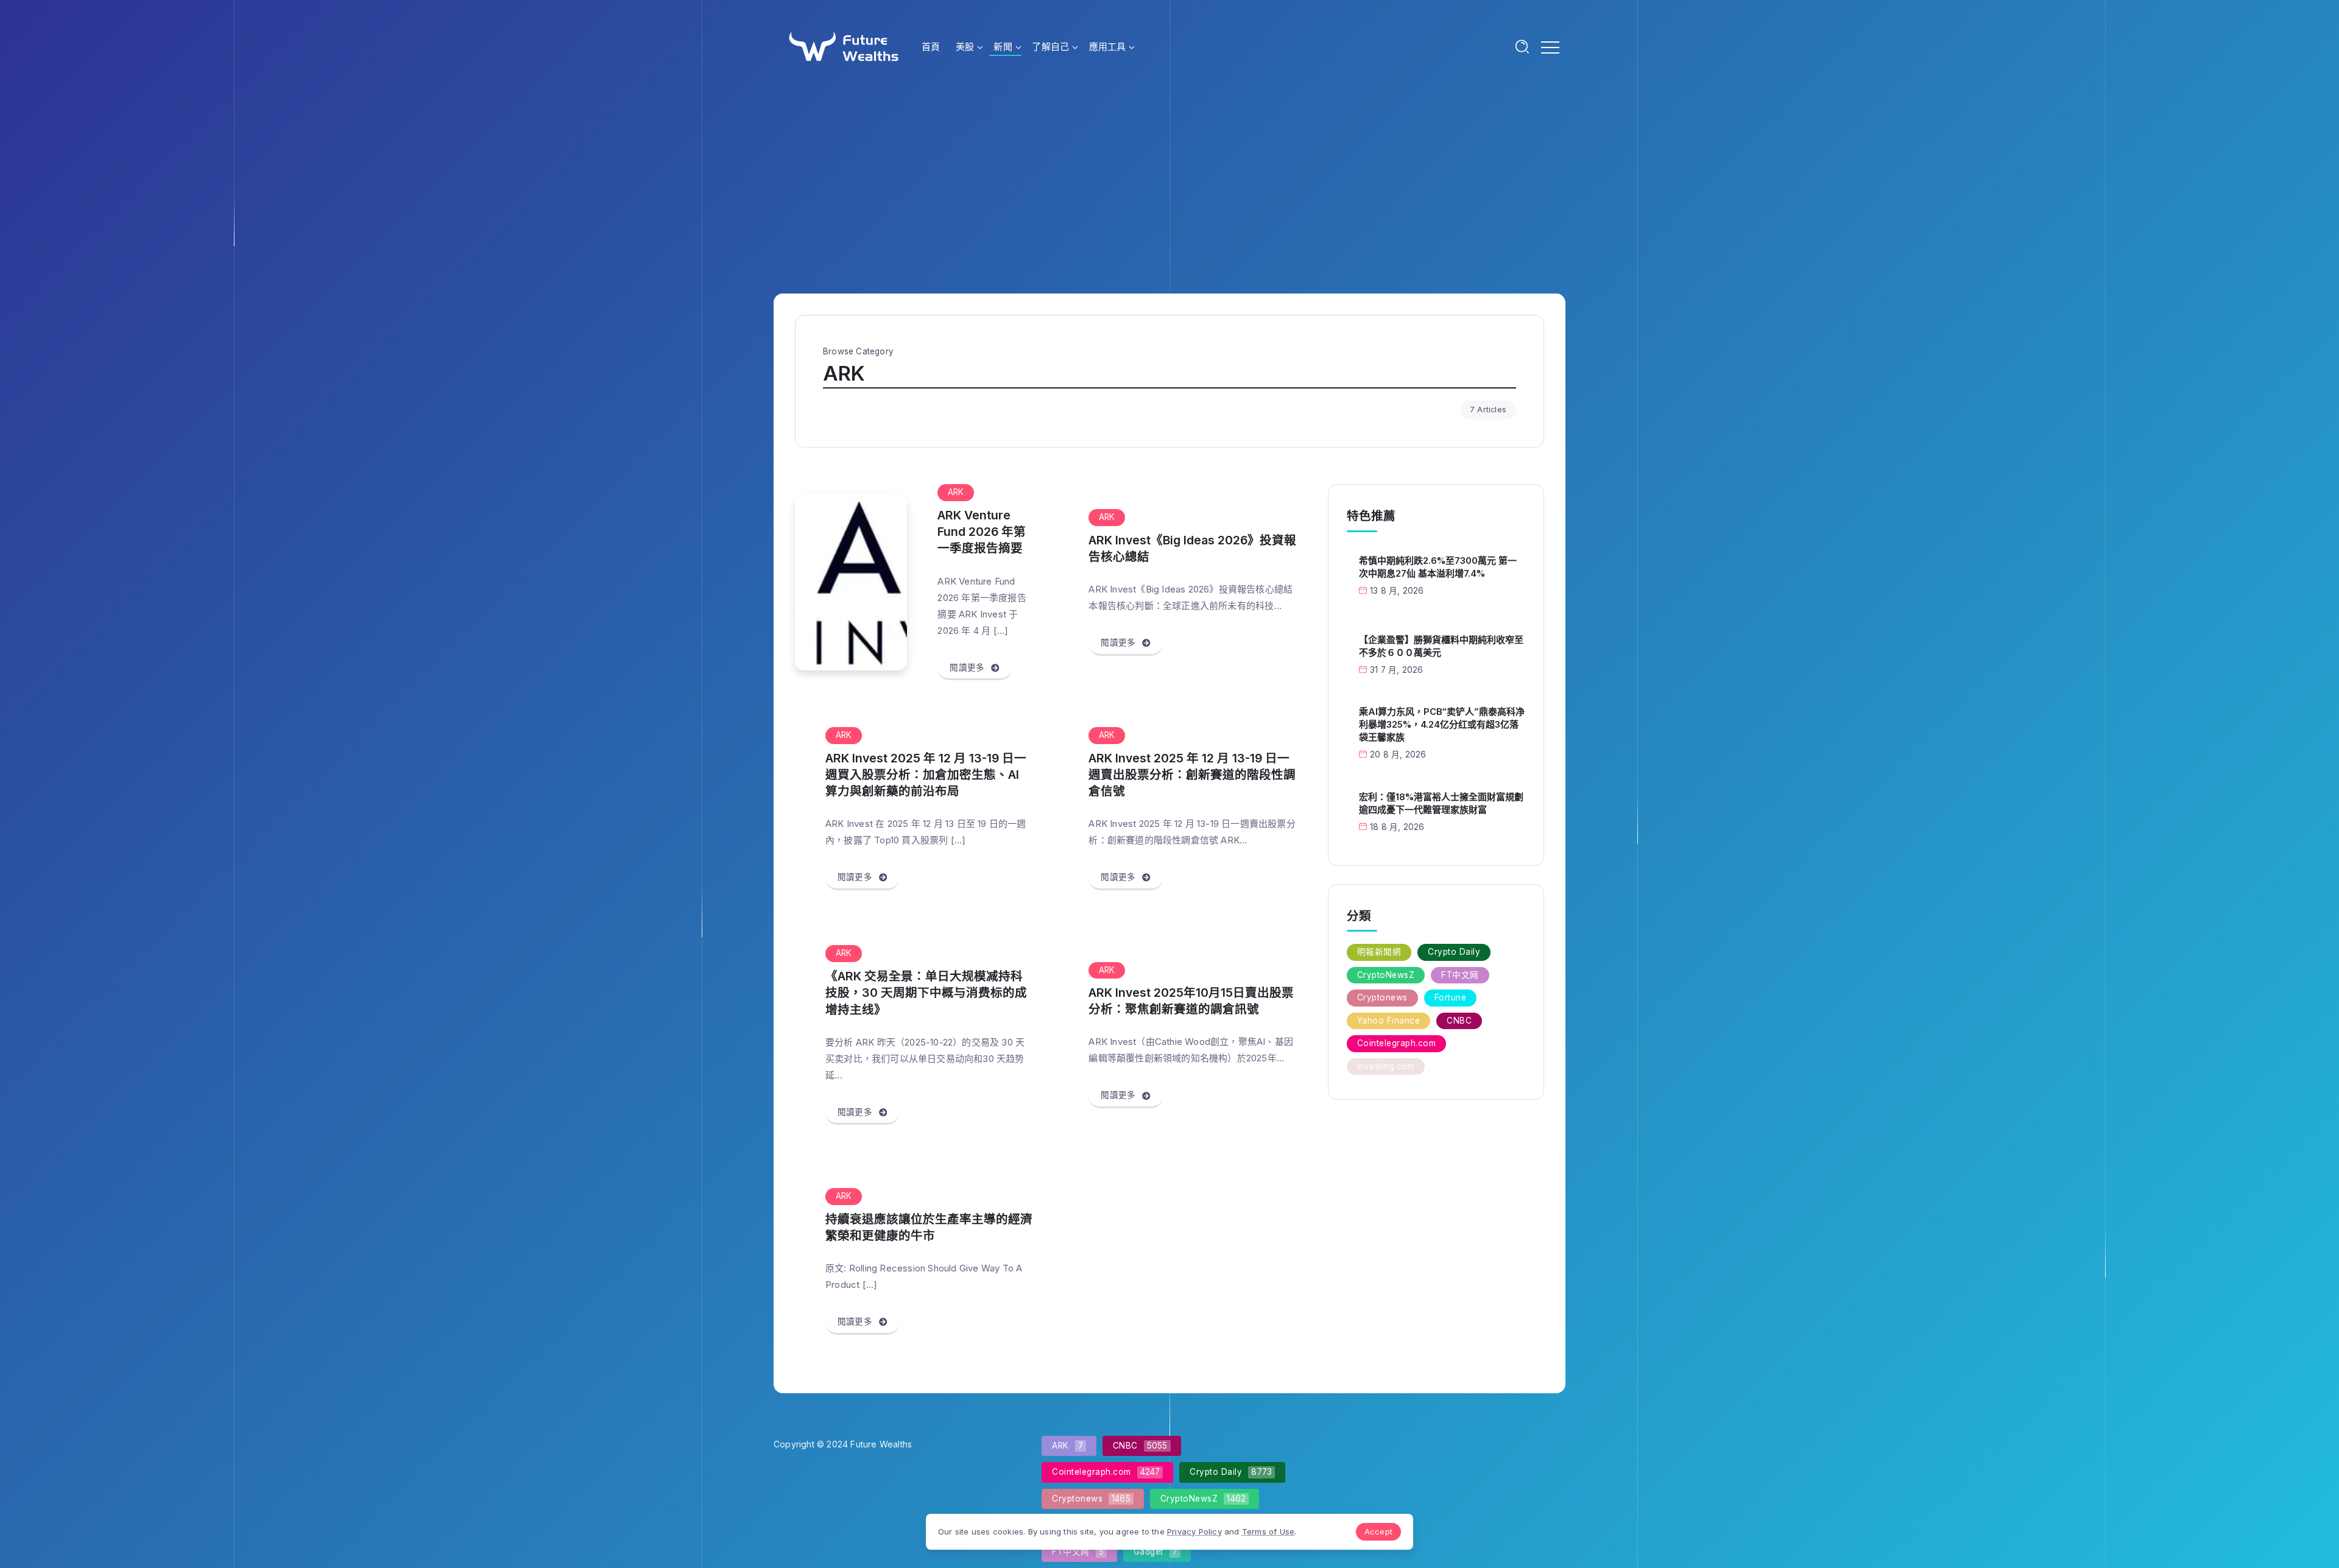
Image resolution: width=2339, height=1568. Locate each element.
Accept (1378, 1531)
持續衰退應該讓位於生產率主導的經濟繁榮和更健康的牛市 (929, 1227)
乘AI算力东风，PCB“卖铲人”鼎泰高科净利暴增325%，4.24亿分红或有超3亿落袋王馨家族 (1442, 724)
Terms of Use (1268, 1531)
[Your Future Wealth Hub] (842, 45)
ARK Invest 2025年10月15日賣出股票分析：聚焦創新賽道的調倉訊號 (1191, 1001)
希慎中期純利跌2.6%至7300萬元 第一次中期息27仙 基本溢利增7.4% (1438, 567)
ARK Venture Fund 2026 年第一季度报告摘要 (982, 532)
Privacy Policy (1194, 1531)
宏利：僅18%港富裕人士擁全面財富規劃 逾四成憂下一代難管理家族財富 (1441, 803)
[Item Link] (851, 582)
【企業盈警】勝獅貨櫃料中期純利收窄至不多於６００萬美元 (1441, 646)
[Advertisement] (1169, 184)
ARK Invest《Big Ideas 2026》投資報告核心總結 (1192, 548)
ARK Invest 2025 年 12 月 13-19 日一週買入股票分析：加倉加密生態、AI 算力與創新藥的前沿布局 (926, 775)
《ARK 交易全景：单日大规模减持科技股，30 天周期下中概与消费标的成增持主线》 (926, 993)
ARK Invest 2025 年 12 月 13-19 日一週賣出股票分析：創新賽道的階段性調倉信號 (1192, 775)
